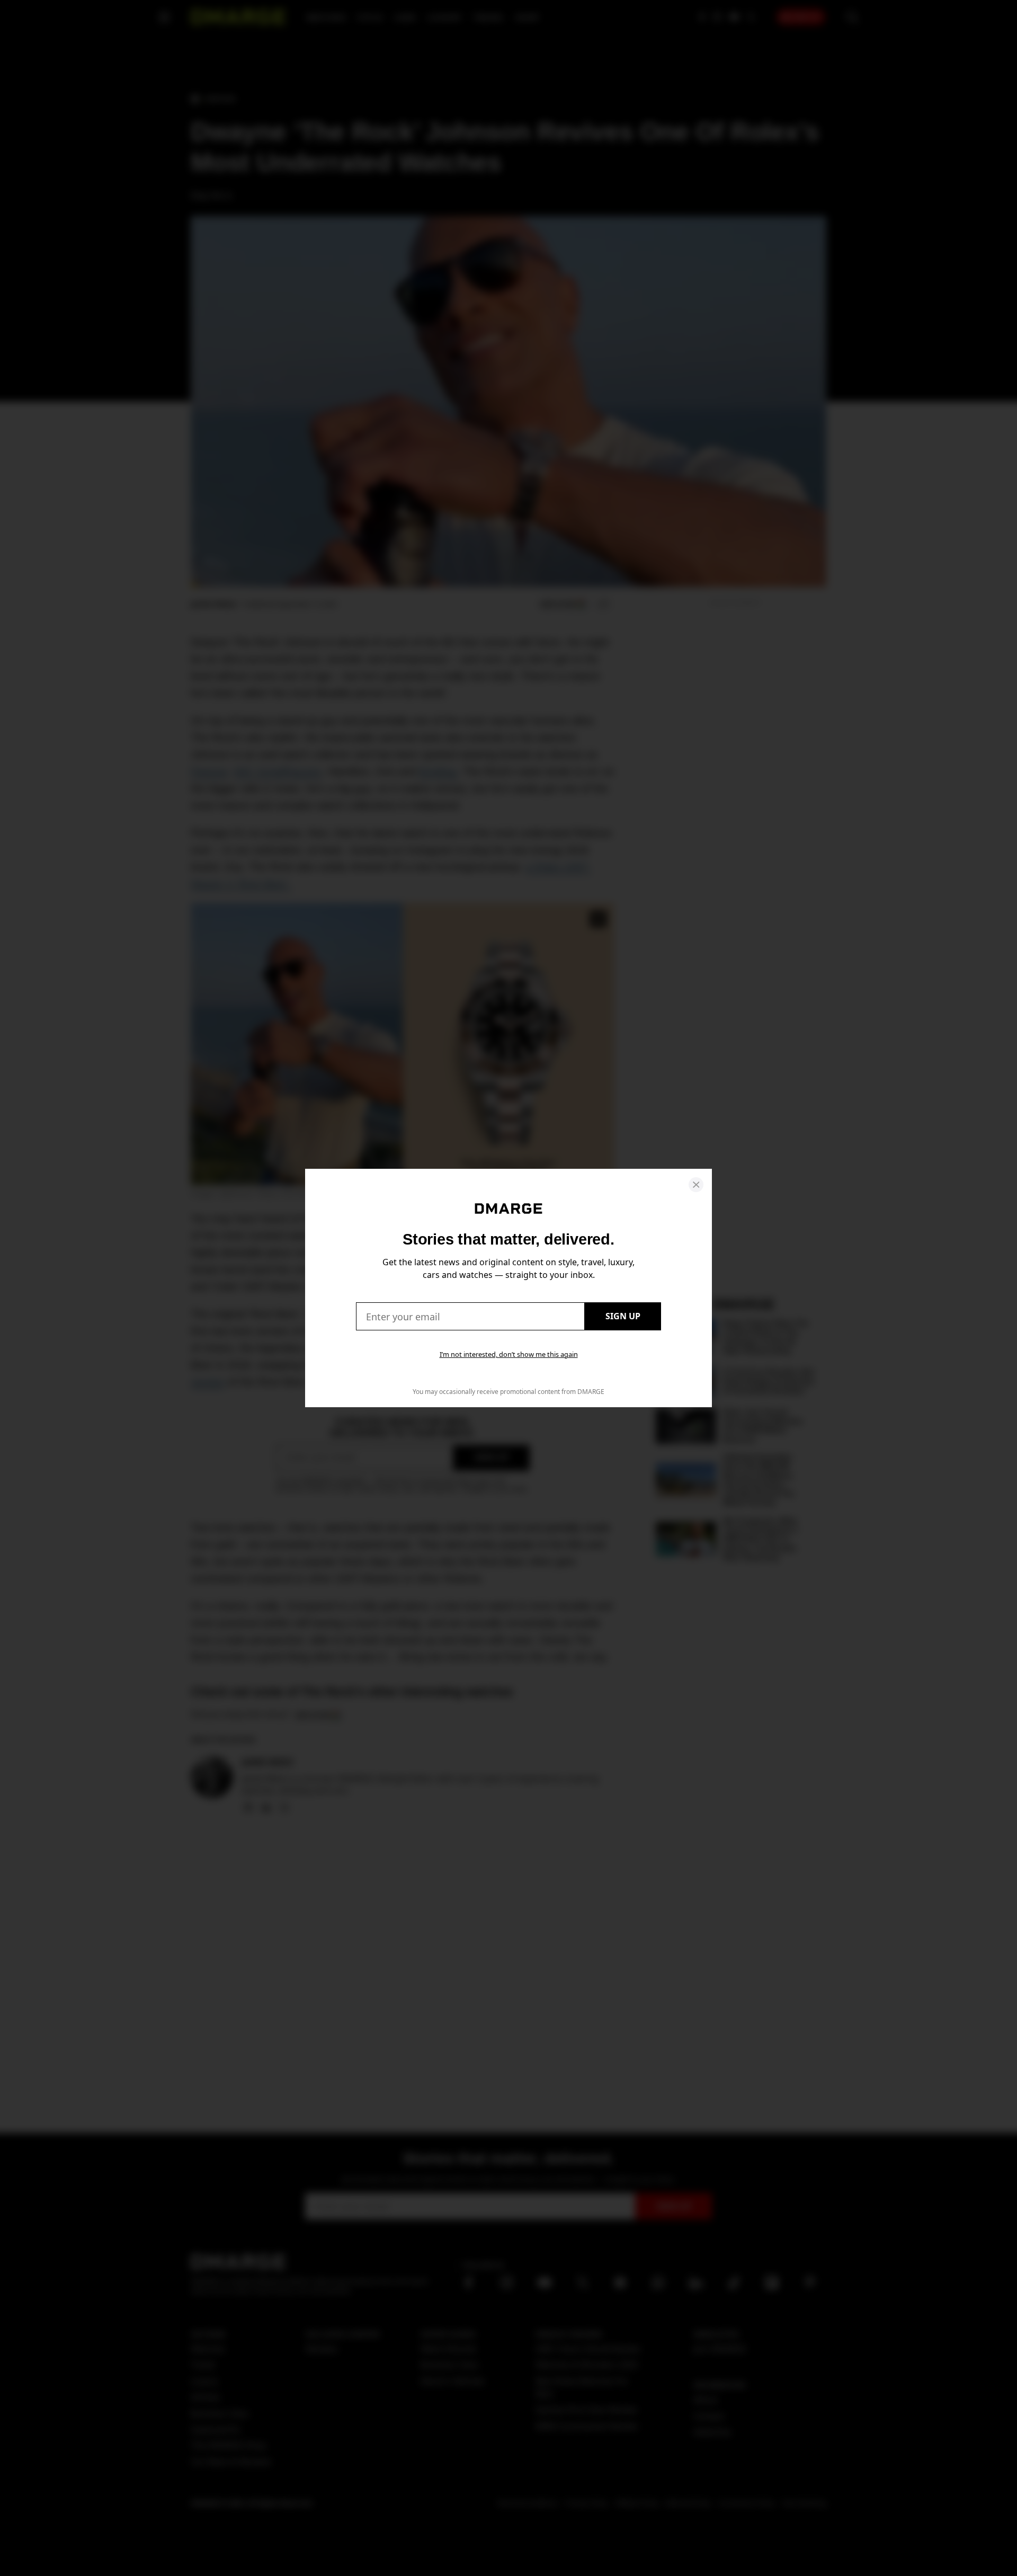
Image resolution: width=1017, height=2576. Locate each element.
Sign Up (623, 1316)
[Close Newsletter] (696, 1185)
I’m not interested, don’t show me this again (509, 1354)
